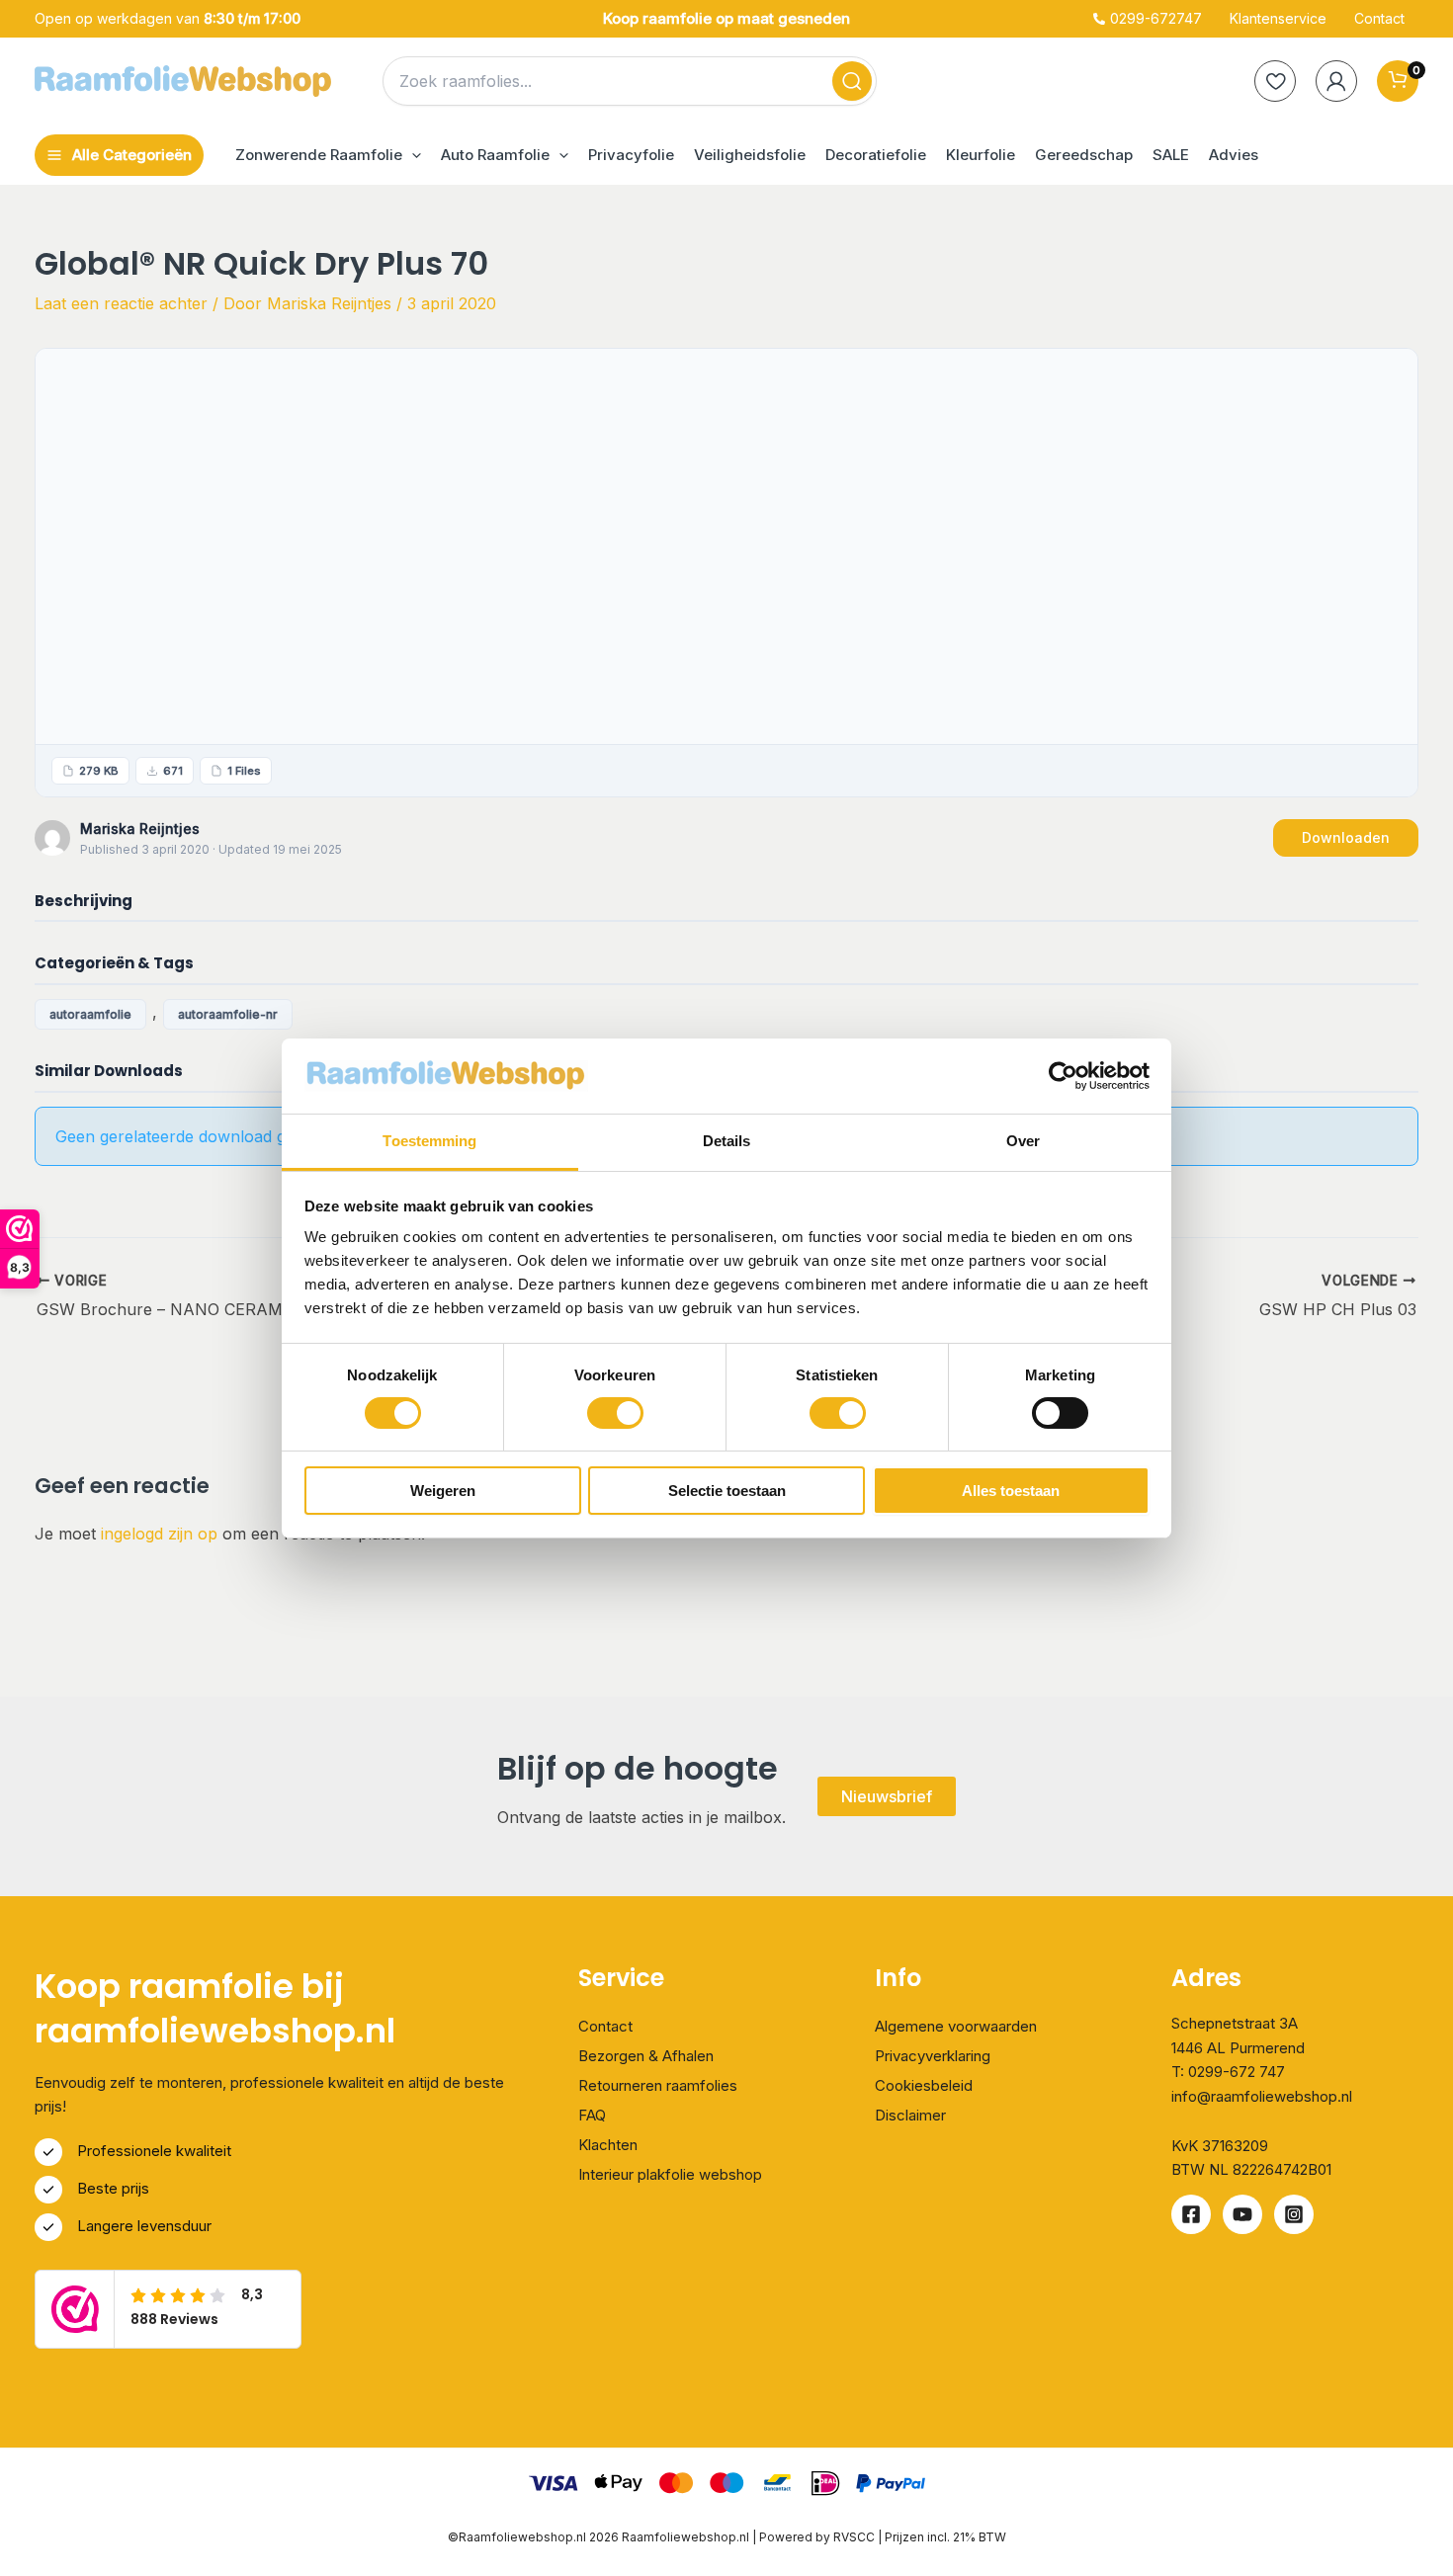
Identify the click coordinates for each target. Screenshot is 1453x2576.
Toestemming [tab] (429, 1141)
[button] (328, 155)
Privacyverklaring (933, 2056)
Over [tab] (1023, 1141)
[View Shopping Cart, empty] (1398, 81)
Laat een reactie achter (121, 303)
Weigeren (443, 1491)
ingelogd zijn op (159, 1534)
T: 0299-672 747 (1228, 2072)
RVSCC (855, 2537)
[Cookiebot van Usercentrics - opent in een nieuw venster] (1063, 1076)
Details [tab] (727, 1141)
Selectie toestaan (727, 1491)
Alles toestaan (1011, 1491)
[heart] (1275, 81)
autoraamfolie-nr (228, 1014)
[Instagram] (1294, 2214)
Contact (605, 2026)
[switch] (615, 1413)
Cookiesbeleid (924, 2085)
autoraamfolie (90, 1014)
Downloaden (1346, 837)
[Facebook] (1191, 2214)
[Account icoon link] (1336, 81)
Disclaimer (910, 2115)
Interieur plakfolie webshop (670, 2174)
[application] (412, 155)
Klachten (608, 2145)
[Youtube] (1242, 2214)
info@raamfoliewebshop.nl (1262, 2096)
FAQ (592, 2115)
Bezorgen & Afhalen (646, 2056)
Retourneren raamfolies (658, 2085)
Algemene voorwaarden (956, 2026)
